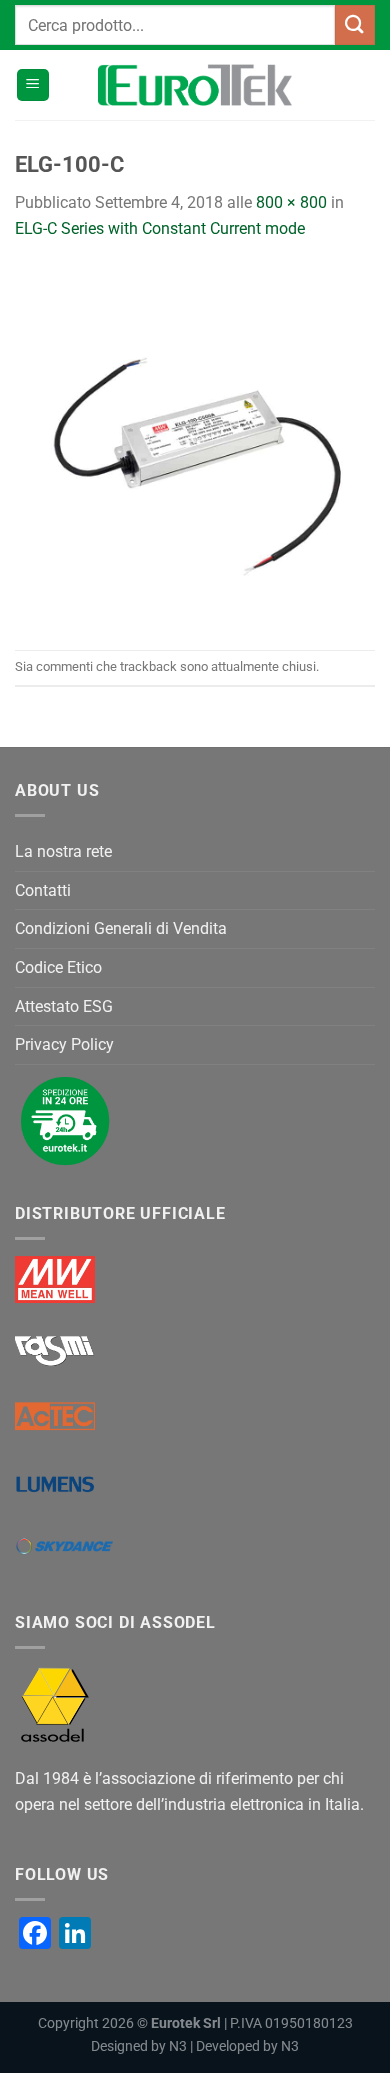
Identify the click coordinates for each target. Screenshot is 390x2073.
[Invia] (355, 24)
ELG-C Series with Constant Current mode (160, 228)
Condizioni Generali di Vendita (121, 928)
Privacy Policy (64, 1044)
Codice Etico (58, 967)
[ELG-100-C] (195, 444)
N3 (178, 2046)
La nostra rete (63, 851)
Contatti (43, 890)
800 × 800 (291, 202)
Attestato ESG (64, 1006)
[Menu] (33, 85)
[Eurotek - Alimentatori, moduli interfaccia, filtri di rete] (195, 85)
